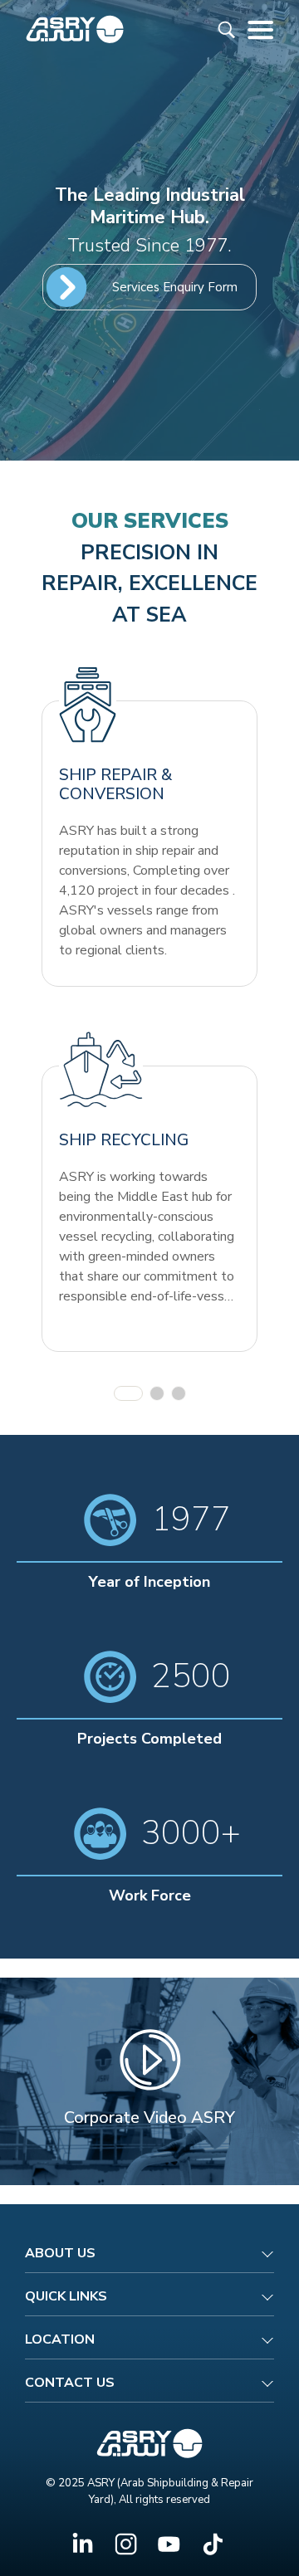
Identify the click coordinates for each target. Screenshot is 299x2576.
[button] (128, 1393)
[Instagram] (126, 2544)
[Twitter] (169, 2544)
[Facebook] (83, 2544)
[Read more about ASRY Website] (75, 29)
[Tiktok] (212, 2544)
